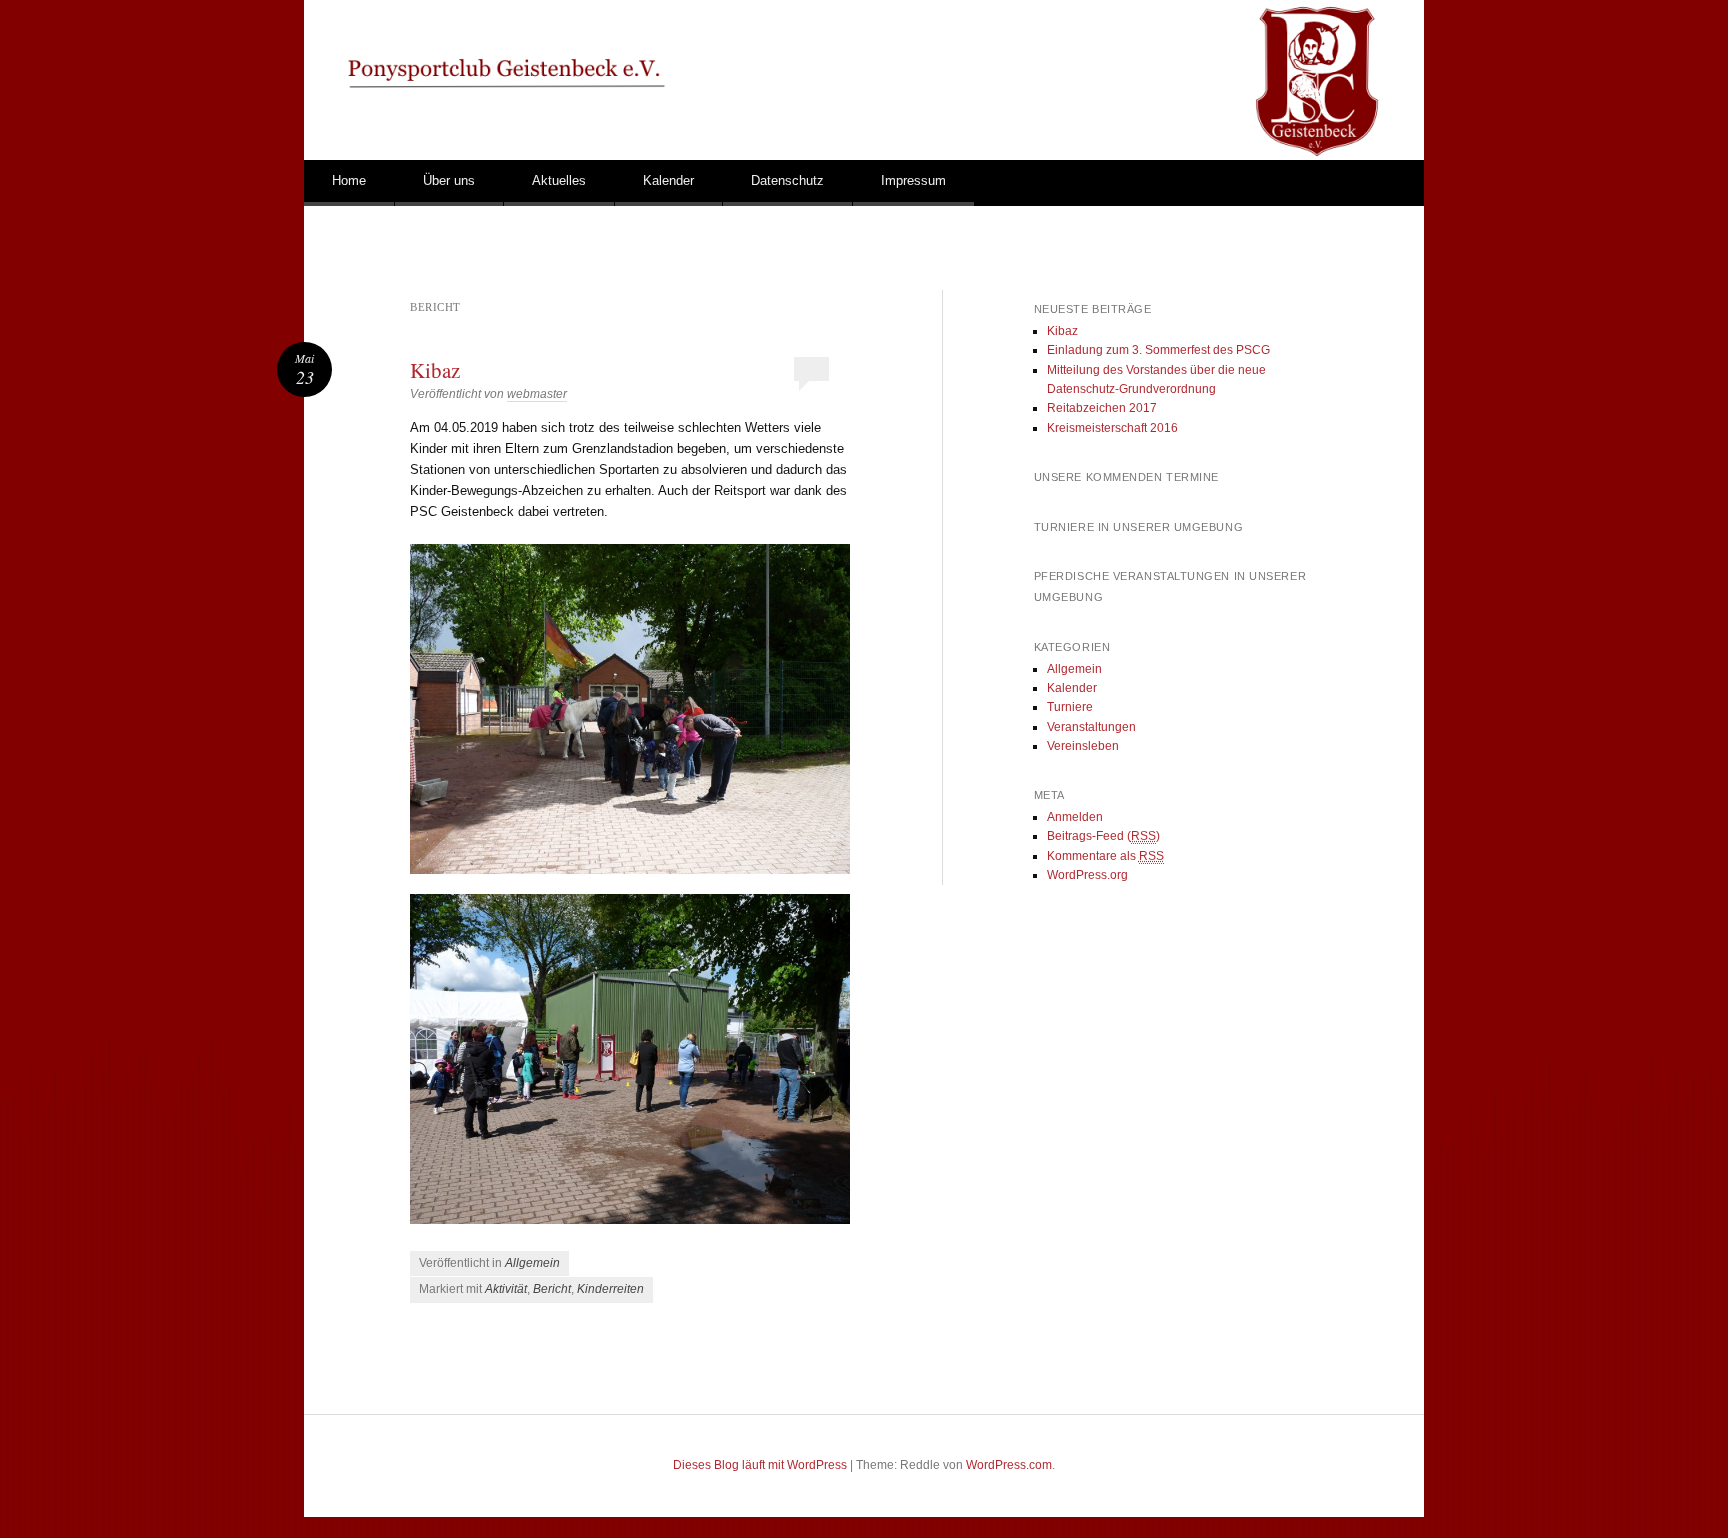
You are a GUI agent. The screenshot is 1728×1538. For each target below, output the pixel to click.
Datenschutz (787, 180)
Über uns (449, 180)
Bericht (552, 1289)
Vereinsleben (1083, 746)
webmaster (537, 394)
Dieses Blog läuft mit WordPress (760, 1465)
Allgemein (532, 1263)
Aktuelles (559, 180)
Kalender (668, 180)
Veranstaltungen (1091, 727)
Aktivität (506, 1289)
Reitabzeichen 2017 (1102, 408)
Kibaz (435, 370)
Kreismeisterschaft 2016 (1112, 428)
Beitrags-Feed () (1103, 836)
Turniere (1070, 707)
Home (349, 180)
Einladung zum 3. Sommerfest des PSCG (1158, 350)
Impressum (913, 180)
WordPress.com (1009, 1465)
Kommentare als (1105, 856)
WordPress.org (1087, 875)
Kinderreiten (610, 1289)
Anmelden (1075, 817)
